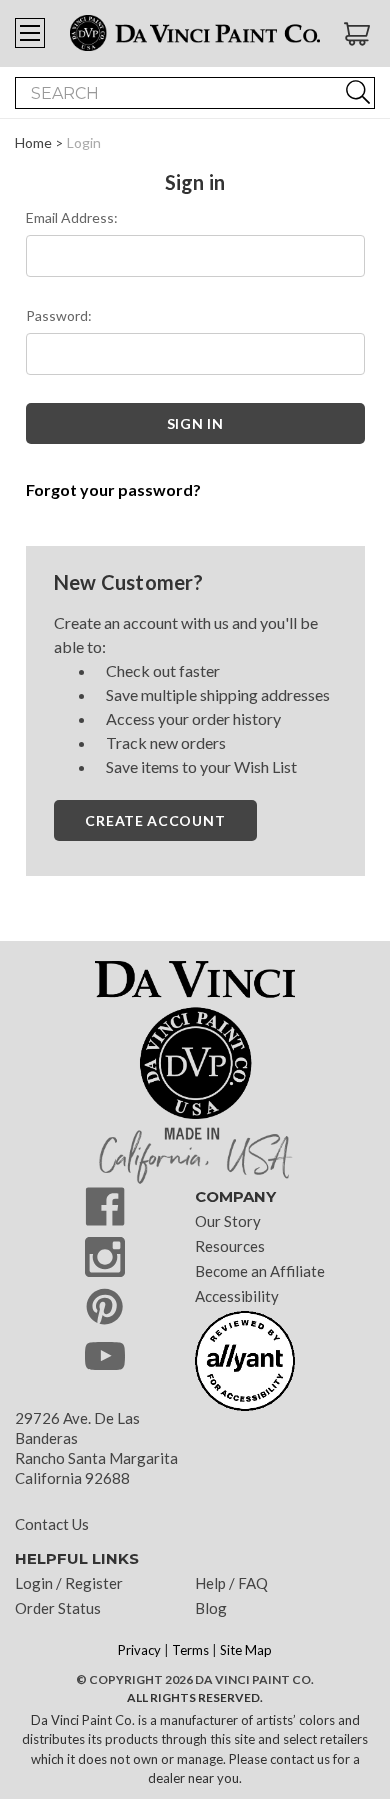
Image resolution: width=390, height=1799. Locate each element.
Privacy (139, 1650)
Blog (211, 1608)
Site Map (246, 1650)
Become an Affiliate (260, 1271)
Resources (230, 1246)
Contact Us (52, 1524)
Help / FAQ (231, 1583)
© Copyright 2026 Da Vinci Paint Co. (195, 1679)
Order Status (58, 1608)
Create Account (155, 820)
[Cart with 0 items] (359, 34)
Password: (59, 315)
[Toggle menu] (30, 33)
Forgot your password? (113, 489)
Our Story (228, 1221)
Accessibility (237, 1296)
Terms (190, 1650)
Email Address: (72, 217)
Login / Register (69, 1583)
